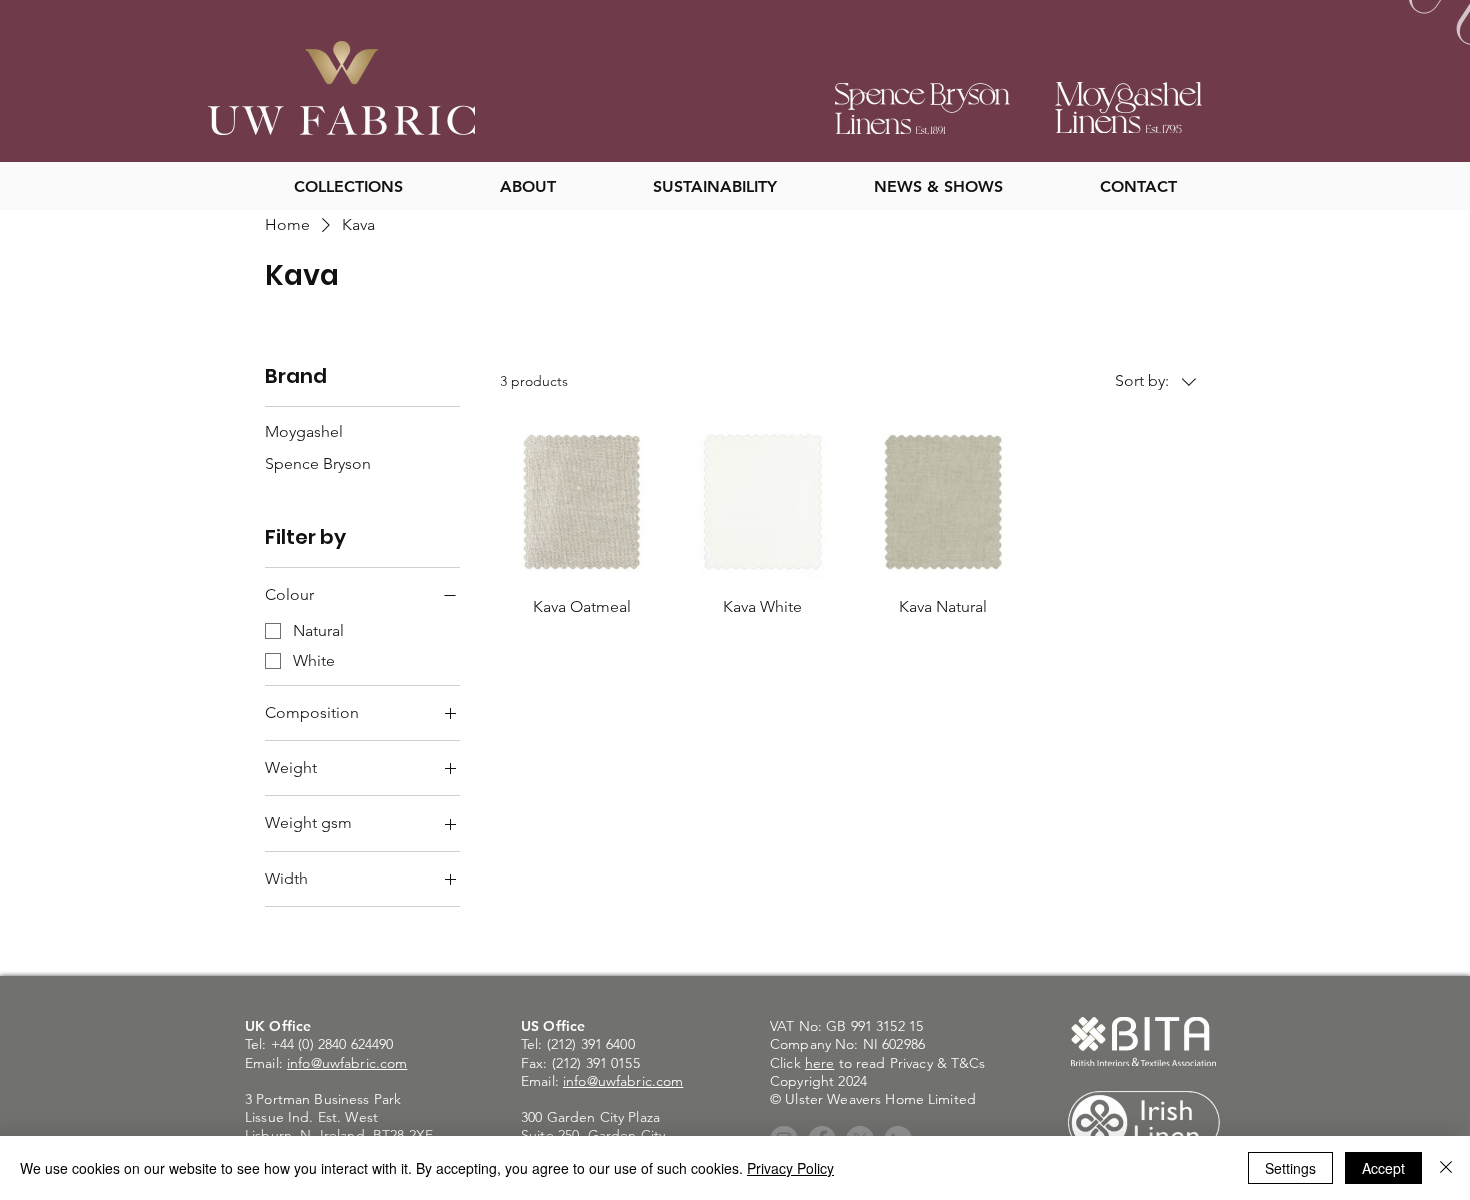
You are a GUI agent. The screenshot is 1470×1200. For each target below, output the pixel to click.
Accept (1383, 1168)
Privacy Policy (790, 1168)
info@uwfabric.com (347, 1063)
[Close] (1446, 1168)
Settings (1290, 1168)
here (820, 1063)
